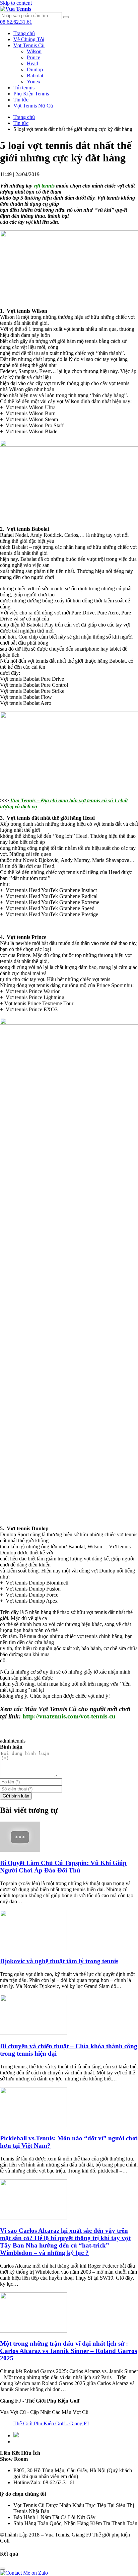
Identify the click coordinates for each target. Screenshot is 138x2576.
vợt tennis (44, 186)
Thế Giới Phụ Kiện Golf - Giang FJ (51, 2423)
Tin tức (21, 100)
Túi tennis (24, 88)
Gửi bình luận (16, 1796)
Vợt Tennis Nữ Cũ (33, 106)
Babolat (35, 76)
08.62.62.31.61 (16, 22)
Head (32, 63)
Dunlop (35, 69)
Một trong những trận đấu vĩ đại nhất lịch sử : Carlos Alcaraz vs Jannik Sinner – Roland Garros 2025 (68, 2351)
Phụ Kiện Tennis (31, 94)
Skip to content (16, 3)
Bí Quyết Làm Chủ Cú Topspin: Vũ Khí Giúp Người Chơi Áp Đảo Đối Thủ (63, 1867)
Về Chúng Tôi (29, 39)
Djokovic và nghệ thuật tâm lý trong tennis (59, 1961)
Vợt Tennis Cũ (29, 45)
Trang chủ (24, 33)
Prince (33, 57)
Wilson (34, 51)
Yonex (34, 82)
